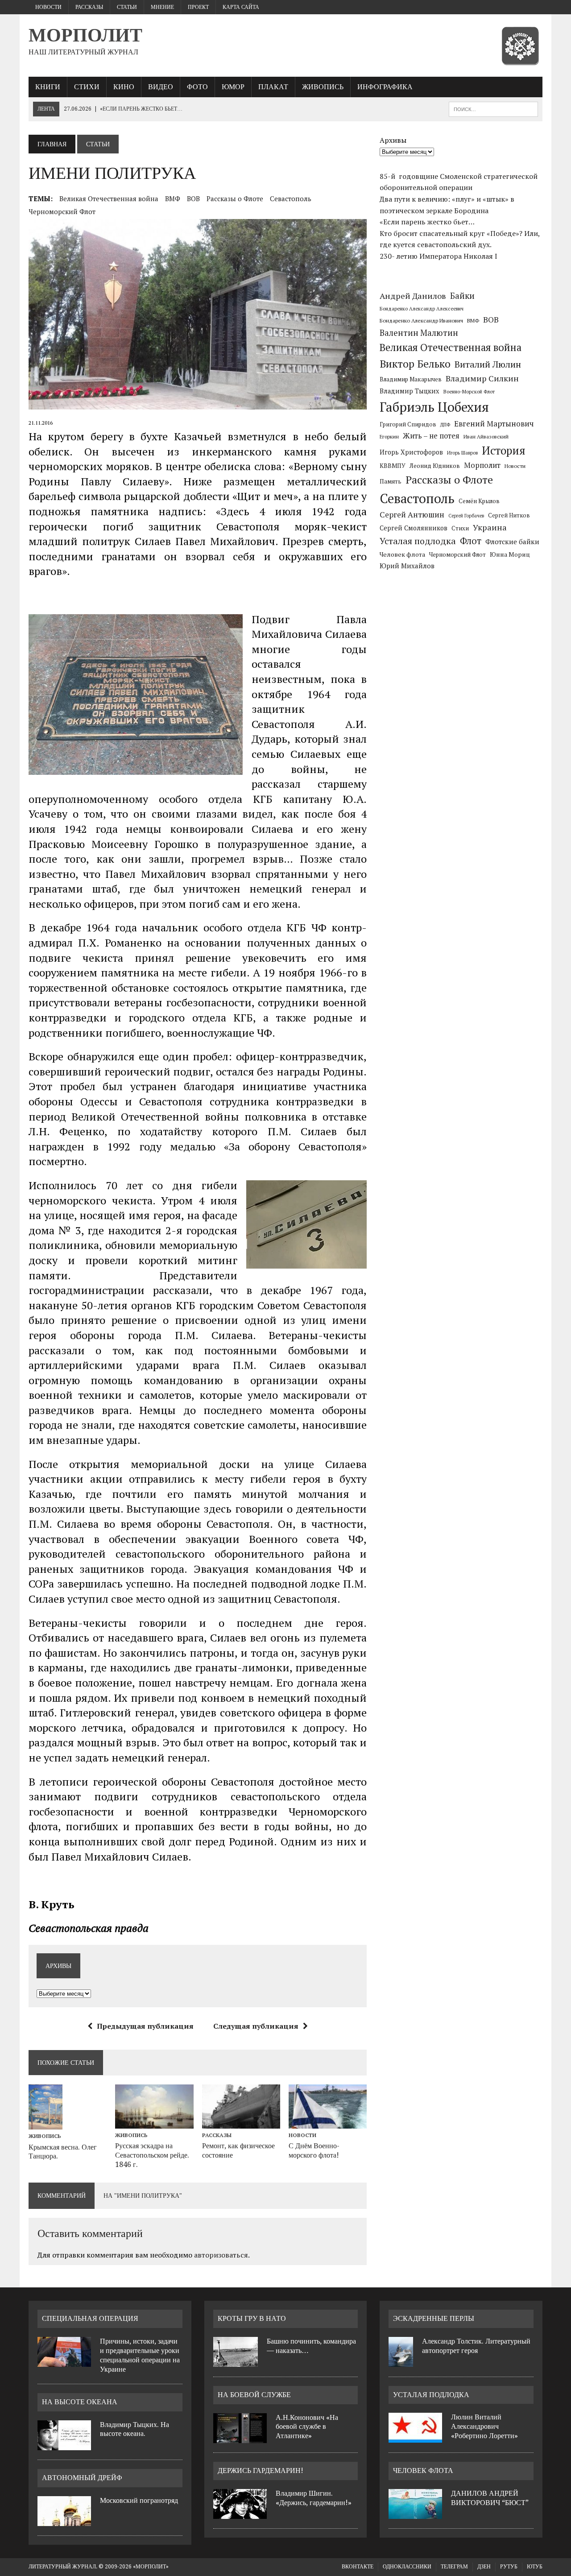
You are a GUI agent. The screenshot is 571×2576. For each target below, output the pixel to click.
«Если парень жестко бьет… (427, 222)
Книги (48, 87)
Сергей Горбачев (466, 516)
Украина (490, 527)
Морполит (482, 465)
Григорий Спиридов (408, 424)
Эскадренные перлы (434, 2318)
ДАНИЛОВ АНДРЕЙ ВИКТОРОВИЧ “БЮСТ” (490, 2498)
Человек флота (402, 554)
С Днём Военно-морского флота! (314, 2150)
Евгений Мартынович (494, 424)
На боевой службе (254, 2395)
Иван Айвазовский (486, 436)
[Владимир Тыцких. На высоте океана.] (64, 2445)
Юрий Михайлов (407, 566)
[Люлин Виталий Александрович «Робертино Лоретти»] (415, 2437)
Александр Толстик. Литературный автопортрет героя (476, 2346)
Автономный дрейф (82, 2478)
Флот (471, 541)
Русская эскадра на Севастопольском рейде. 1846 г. (152, 2155)
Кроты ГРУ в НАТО (252, 2318)
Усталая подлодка (418, 541)
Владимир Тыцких (410, 391)
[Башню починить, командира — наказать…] (236, 2361)
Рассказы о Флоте (235, 198)
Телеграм (454, 2567)
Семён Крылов (479, 501)
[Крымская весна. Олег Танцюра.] (46, 2124)
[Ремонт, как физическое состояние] (241, 2122)
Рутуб (509, 2567)
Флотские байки (512, 542)
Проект (198, 7)
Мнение (162, 7)
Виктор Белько (415, 364)
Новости (48, 7)
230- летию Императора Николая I (439, 256)
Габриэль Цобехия (434, 407)
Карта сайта (241, 7)
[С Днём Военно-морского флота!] (328, 2122)
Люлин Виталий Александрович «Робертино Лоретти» (484, 2426)
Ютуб (535, 2567)
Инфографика (385, 87)
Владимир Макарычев (411, 379)
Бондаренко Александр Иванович (421, 320)
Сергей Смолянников (414, 528)
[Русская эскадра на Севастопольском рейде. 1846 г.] (154, 2122)
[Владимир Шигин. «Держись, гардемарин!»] (240, 2514)
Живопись (323, 87)
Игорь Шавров (462, 453)
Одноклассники (407, 2567)
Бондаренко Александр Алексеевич (422, 309)
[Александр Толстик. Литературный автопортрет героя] (401, 2361)
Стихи (87, 87)
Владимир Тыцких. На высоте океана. (134, 2429)
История (504, 450)
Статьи (127, 7)
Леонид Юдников (435, 466)
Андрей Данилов (413, 296)
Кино (124, 87)
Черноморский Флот (62, 211)
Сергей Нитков (509, 515)
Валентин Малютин (419, 333)
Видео (161, 87)
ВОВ (193, 198)
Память (391, 481)
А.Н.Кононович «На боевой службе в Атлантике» (307, 2427)
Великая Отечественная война (109, 198)
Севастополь (291, 198)
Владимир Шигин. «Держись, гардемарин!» (314, 2498)
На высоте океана (80, 2402)
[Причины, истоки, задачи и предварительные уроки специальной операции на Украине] (64, 2361)
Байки (462, 296)
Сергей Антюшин (412, 515)
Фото (197, 87)
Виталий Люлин (488, 364)
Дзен (484, 2567)
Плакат (273, 87)
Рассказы (89, 7)
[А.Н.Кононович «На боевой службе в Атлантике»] (240, 2438)
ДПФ (445, 425)
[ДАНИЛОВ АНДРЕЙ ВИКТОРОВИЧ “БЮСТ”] (415, 2514)
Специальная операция (90, 2318)
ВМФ (173, 198)
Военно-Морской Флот (469, 392)
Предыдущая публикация (145, 2026)
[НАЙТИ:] (493, 109)
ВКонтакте (358, 2567)
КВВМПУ (393, 466)
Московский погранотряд (139, 2500)
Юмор (233, 87)
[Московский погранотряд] (64, 2521)
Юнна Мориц (510, 554)
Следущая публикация (256, 2026)
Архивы (393, 140)
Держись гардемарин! (261, 2471)
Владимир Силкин (482, 378)
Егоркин (389, 436)
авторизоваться (221, 2255)
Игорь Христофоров (411, 452)
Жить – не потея (431, 436)
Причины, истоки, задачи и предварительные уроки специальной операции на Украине (140, 2355)
